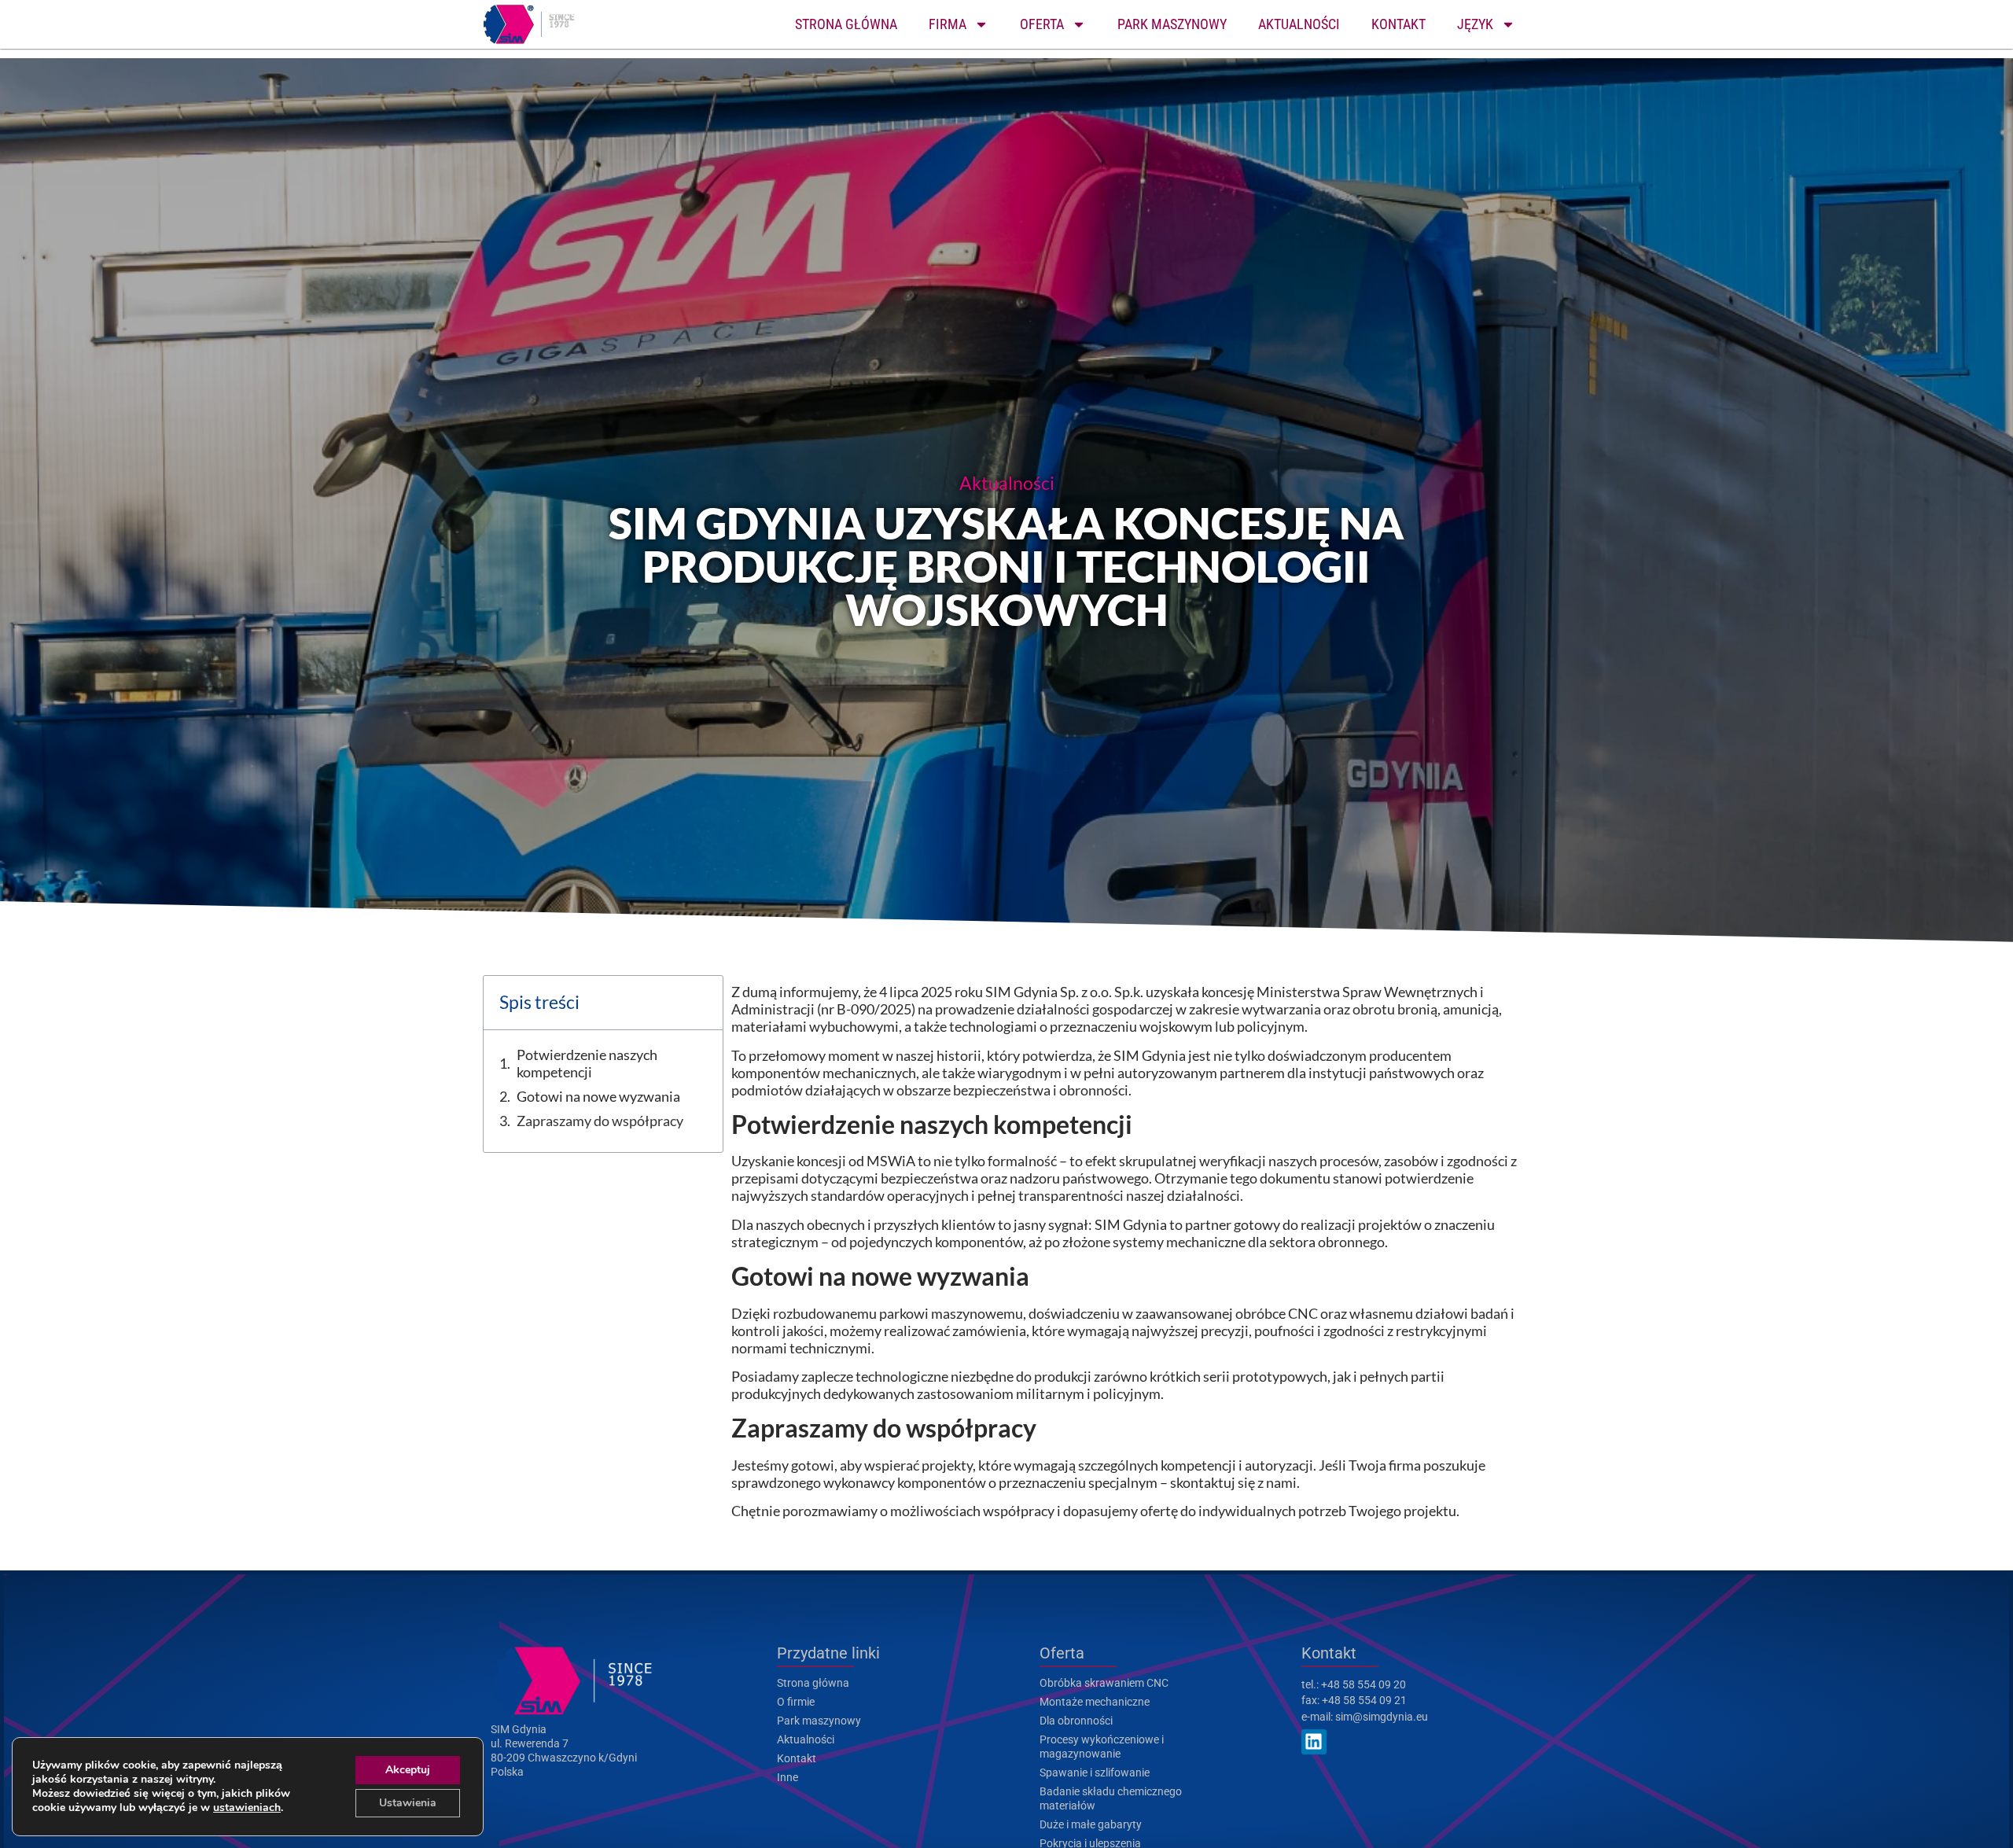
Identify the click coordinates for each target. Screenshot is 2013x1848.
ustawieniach (247, 1808)
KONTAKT (1398, 24)
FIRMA (948, 24)
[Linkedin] (1314, 1742)
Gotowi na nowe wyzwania (598, 1096)
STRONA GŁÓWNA (846, 24)
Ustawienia (408, 1803)
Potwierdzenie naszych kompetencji (587, 1063)
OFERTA (1042, 24)
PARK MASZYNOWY (1172, 24)
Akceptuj (408, 1770)
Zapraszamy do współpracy (600, 1121)
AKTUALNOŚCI (1299, 24)
